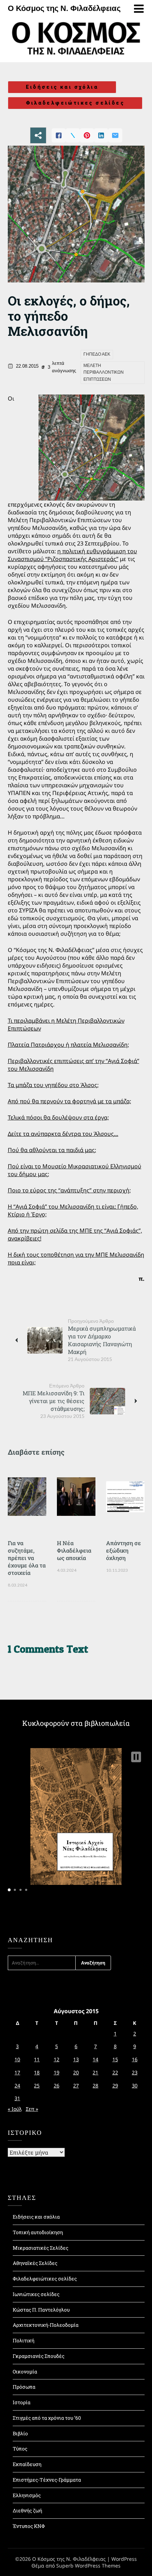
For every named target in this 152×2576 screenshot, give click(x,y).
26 (57, 2086)
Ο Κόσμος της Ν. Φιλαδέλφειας (64, 8)
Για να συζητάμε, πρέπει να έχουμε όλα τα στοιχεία (27, 1558)
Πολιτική (24, 2340)
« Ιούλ (15, 2109)
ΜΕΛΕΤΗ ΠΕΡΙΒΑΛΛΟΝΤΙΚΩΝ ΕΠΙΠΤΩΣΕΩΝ (104, 372)
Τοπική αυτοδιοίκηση (38, 2232)
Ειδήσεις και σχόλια (62, 87)
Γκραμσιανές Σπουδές (39, 2356)
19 (57, 2072)
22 (115, 2072)
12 (57, 2059)
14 (95, 2059)
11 (37, 2059)
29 (115, 2086)
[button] (136, 1757)
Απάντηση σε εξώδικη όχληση (124, 1550)
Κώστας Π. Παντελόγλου (41, 2310)
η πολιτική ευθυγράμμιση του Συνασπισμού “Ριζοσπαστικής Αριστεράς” (72, 555)
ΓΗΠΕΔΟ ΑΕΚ (97, 354)
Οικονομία (25, 2371)
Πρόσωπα (24, 2387)
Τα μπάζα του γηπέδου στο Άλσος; (53, 1085)
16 (135, 2059)
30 (135, 2086)
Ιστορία (22, 2402)
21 (95, 2072)
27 (76, 2086)
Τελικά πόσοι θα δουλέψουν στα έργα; (58, 1117)
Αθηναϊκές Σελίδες (35, 2263)
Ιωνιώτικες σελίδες (36, 2294)
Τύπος (20, 2449)
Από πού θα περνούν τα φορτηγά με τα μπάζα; (69, 1101)
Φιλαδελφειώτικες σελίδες (75, 103)
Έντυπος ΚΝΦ (29, 2526)
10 (17, 2059)
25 (37, 2086)
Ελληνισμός (27, 2495)
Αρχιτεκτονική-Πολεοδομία (46, 2325)
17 (17, 2072)
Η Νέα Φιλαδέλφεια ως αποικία (74, 1550)
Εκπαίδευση (27, 2464)
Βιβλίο (20, 2433)
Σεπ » (32, 2109)
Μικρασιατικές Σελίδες (40, 2248)
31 (17, 2098)
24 (17, 2086)
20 (76, 2072)
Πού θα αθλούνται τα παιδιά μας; (52, 1150)
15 (115, 2059)
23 (135, 2072)
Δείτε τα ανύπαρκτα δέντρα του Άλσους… (63, 1134)
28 (95, 2086)
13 (76, 2059)
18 (37, 2072)
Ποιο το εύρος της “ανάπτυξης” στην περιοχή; (69, 1190)
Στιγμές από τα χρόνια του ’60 (47, 2418)
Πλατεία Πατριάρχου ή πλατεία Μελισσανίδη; (68, 1045)
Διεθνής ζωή (27, 2510)
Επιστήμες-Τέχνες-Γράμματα (47, 2480)
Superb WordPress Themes (88, 2566)
